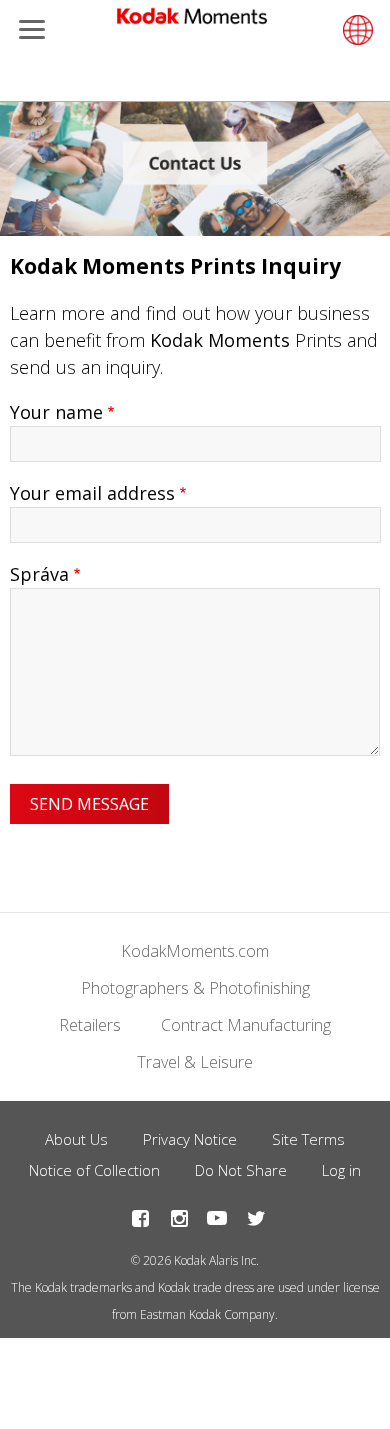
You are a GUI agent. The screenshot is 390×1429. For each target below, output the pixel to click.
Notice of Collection (94, 1170)
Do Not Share (241, 1170)
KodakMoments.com (195, 951)
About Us (76, 1139)
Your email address (92, 493)
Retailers (90, 1025)
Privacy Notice (190, 1139)
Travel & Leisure (195, 1062)
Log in (341, 1170)
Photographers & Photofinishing (195, 988)
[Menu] (28, 31)
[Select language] (355, 30)
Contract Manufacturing (246, 1025)
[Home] (192, 20)
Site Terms (308, 1139)
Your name (56, 412)
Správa (39, 574)
